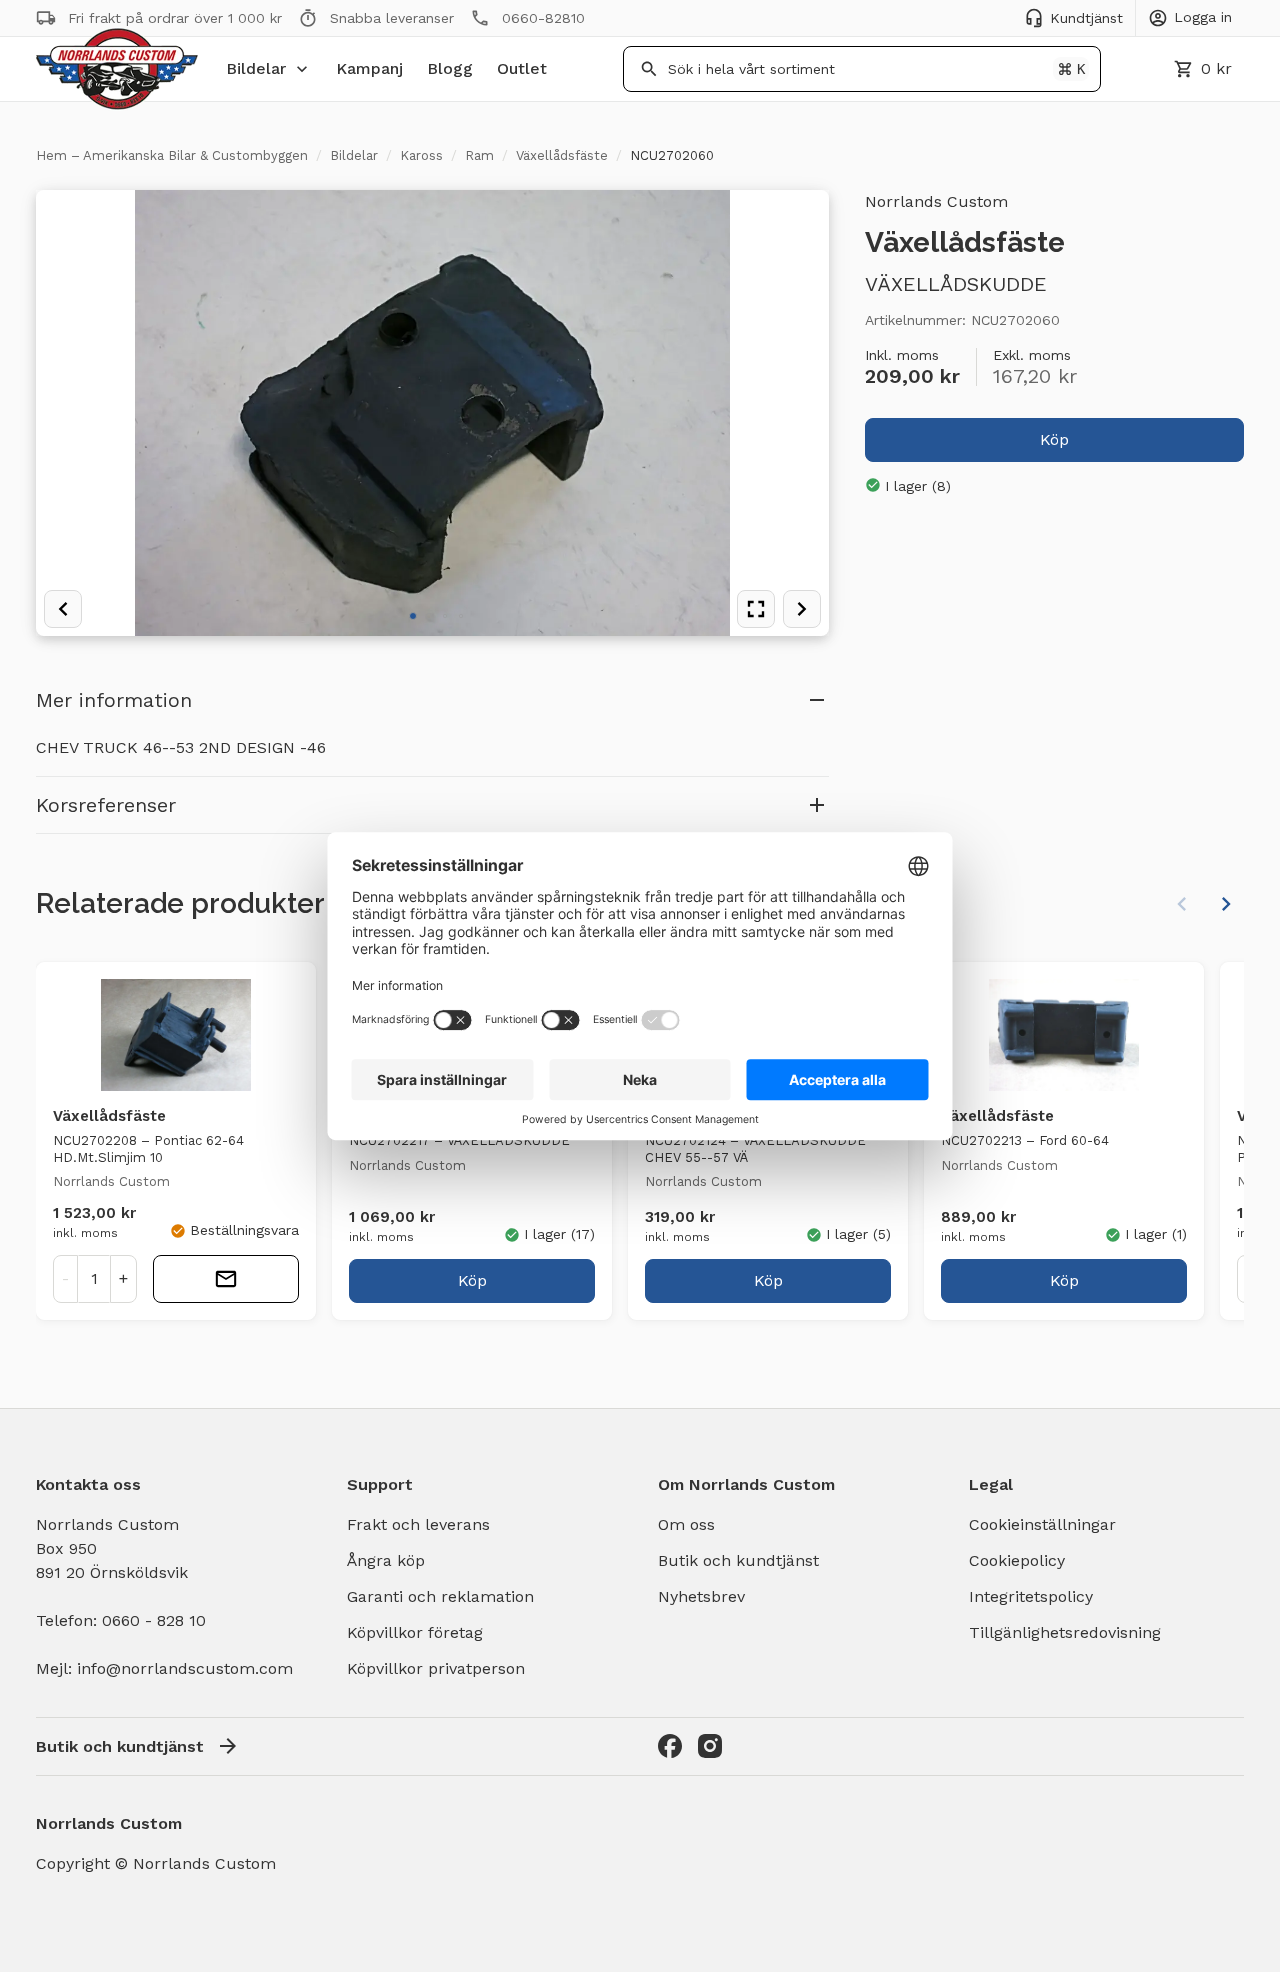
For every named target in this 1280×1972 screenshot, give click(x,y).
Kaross (421, 155)
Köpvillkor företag (415, 1632)
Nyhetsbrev (701, 1596)
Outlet (522, 68)
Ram (479, 155)
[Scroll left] (1182, 904)
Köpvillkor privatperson (436, 1668)
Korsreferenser (106, 805)
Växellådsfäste (562, 155)
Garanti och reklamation (440, 1596)
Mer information (114, 700)
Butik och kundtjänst (738, 1560)
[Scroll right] (1226, 904)
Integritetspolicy (1031, 1596)
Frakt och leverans (418, 1524)
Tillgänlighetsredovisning (1065, 1632)
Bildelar (256, 68)
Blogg (450, 68)
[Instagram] (710, 1746)
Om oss (686, 1524)
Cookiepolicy (1017, 1560)
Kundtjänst (1086, 18)
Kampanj (369, 68)
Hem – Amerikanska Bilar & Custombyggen (172, 155)
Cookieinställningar (1042, 1524)
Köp (1054, 438)
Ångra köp (386, 1560)
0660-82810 (543, 18)
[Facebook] (670, 1746)
